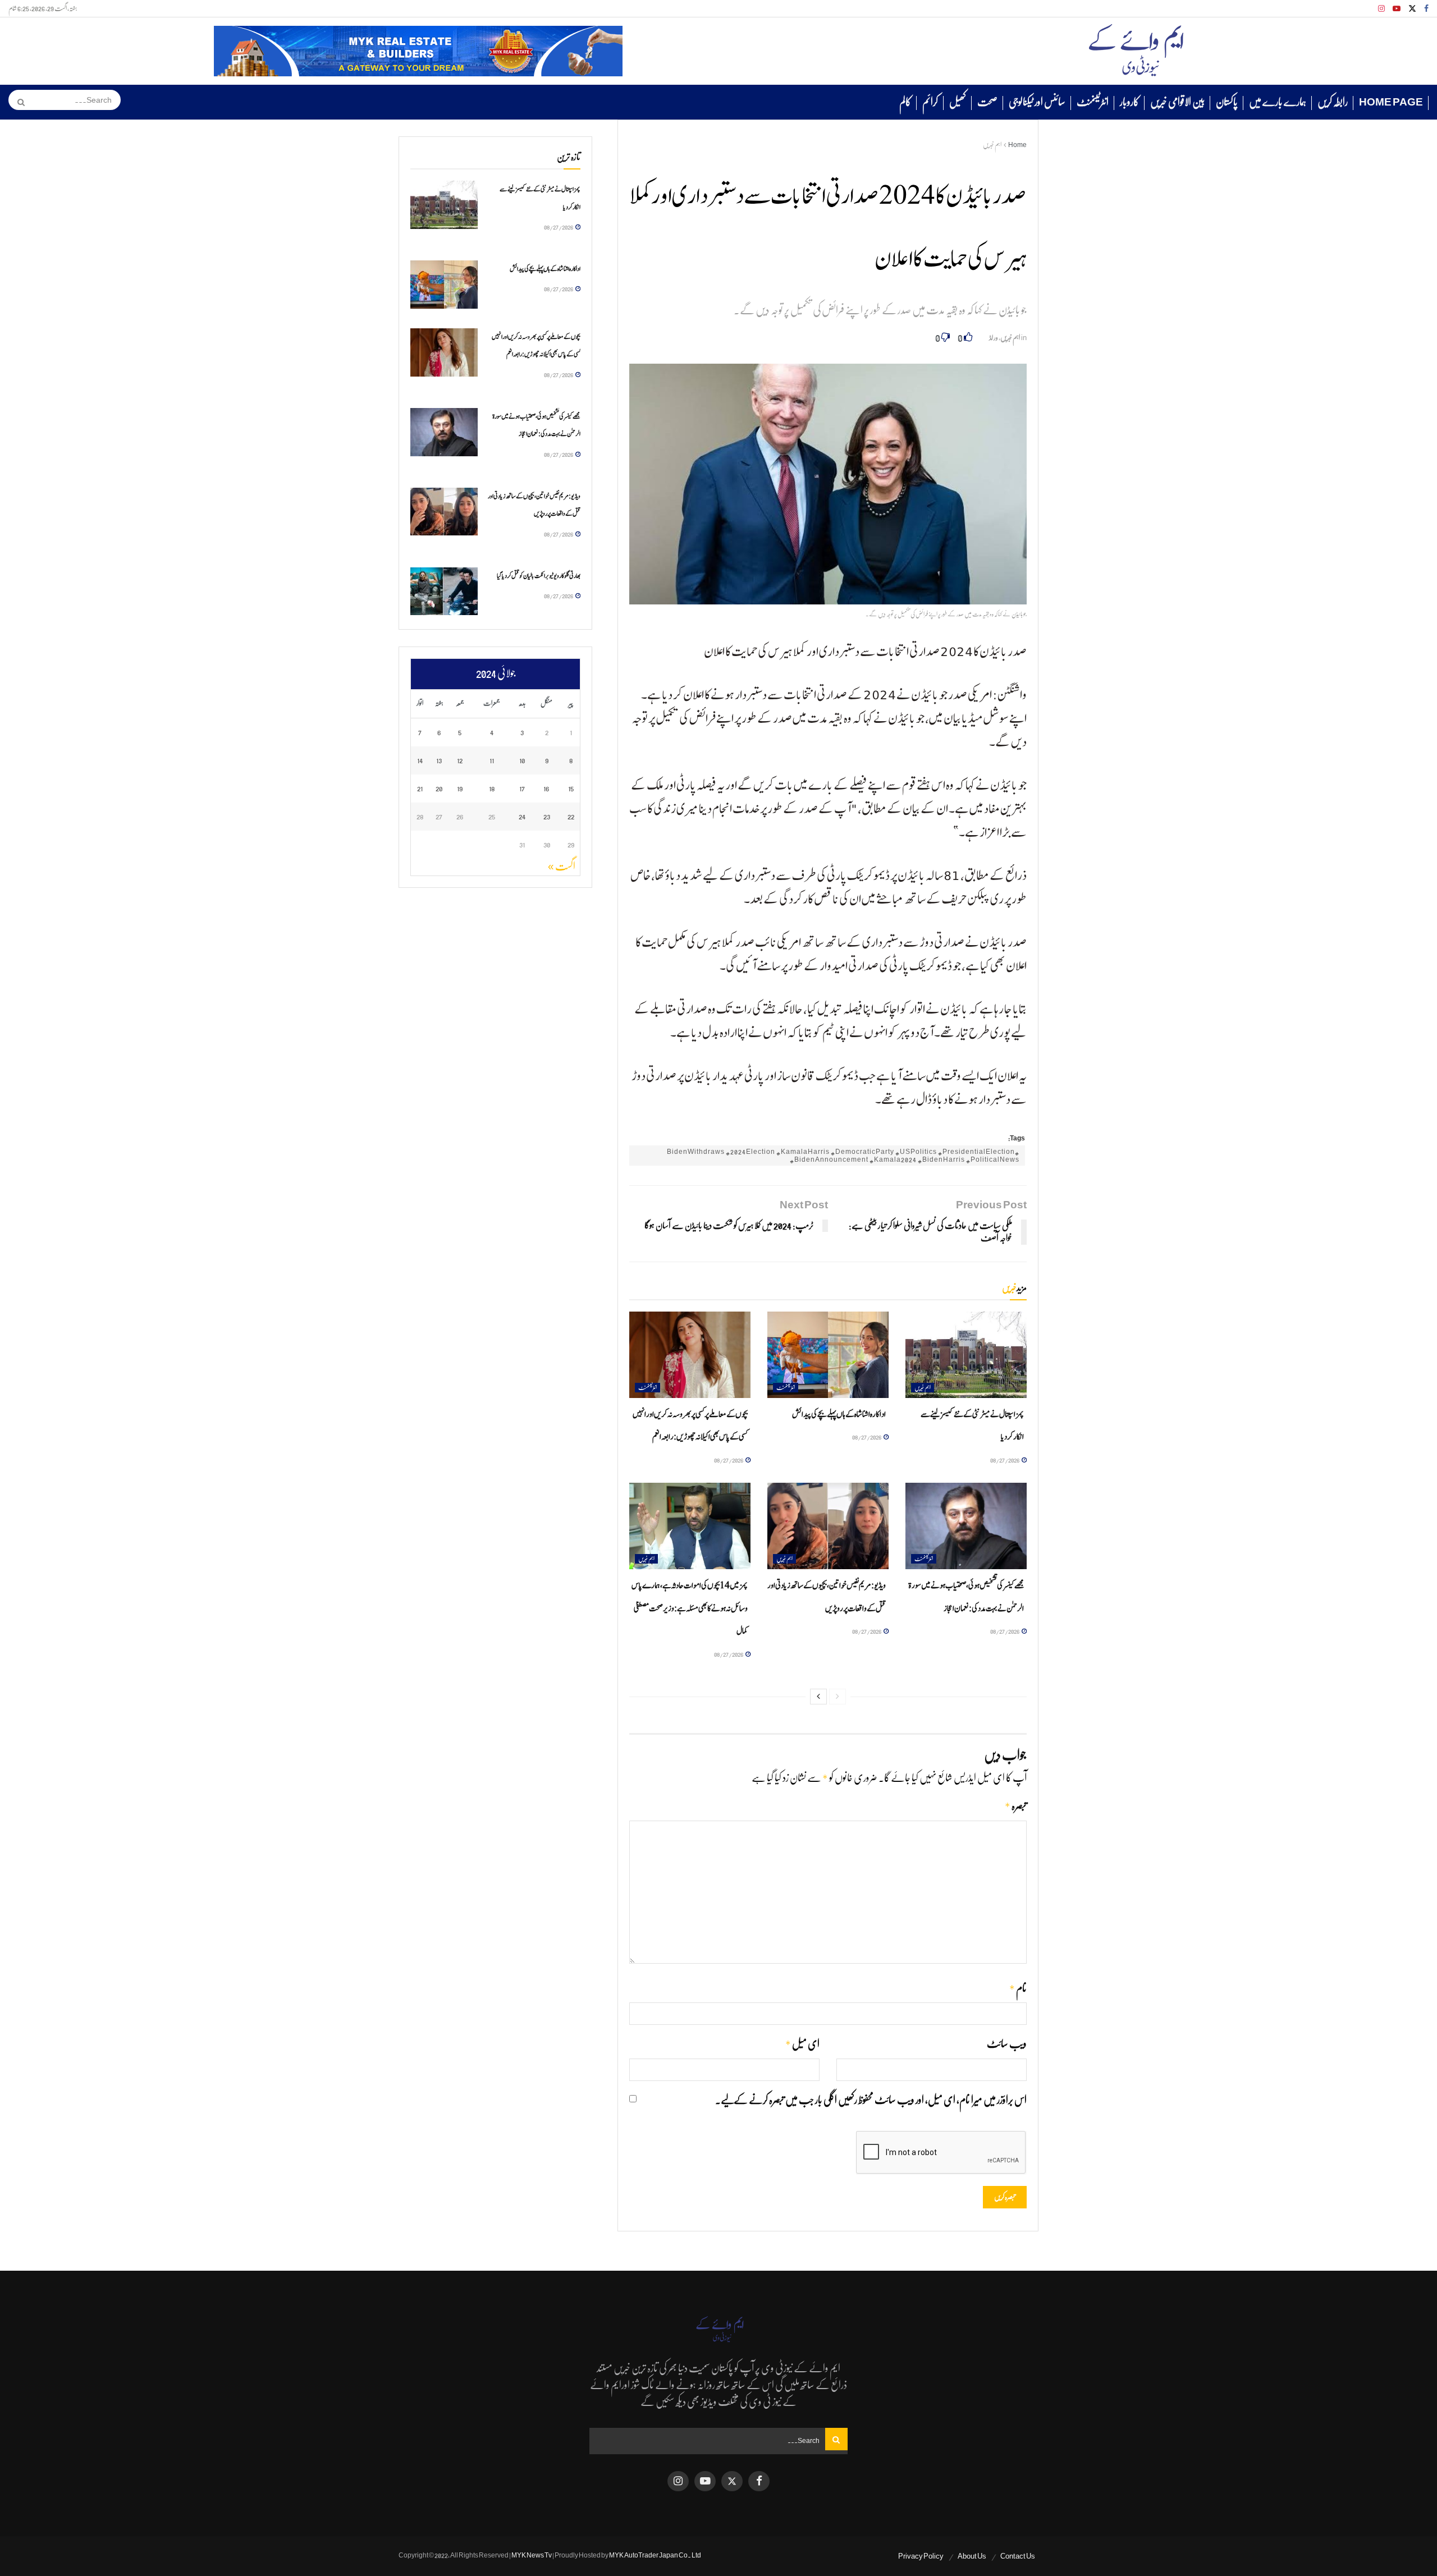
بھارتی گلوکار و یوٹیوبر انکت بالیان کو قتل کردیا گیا (539, 576)
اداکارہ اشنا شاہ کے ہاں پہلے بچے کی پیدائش (839, 1415)
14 (420, 760)
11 (492, 760)
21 (420, 788)
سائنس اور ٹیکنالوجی (1037, 102)
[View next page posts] (818, 1697)
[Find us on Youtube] (1397, 9)
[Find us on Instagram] (1381, 9)
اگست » (562, 867)
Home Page (1391, 102)
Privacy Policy (921, 2556)
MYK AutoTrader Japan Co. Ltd (655, 2555)
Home (1017, 145)
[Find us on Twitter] (1412, 9)
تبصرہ (1016, 1806)
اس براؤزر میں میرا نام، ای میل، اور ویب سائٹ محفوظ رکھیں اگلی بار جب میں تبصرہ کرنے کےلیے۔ (871, 2100)
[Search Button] (17, 102)
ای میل (802, 2044)
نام (1018, 1989)
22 (571, 816)
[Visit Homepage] (1136, 51)
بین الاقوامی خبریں (1177, 102)
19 (460, 788)
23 (547, 816)
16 (546, 788)
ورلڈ (994, 338)
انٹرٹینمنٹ (1093, 102)
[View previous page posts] (838, 1697)
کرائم (930, 102)
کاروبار (1129, 102)
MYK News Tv (532, 2555)
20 (439, 788)
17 (522, 788)
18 (492, 788)
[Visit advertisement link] (418, 51)
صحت (987, 102)
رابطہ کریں (1333, 102)
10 (522, 760)
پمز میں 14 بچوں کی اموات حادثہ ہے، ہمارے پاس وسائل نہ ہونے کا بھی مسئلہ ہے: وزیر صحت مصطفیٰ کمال (690, 1608)
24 (522, 816)
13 (439, 760)
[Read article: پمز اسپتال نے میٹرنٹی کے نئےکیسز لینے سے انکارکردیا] (966, 1355)
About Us (972, 2556)
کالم (905, 102)
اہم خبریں (992, 145)
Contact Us (1018, 2556)
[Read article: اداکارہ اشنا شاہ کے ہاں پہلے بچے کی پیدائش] (828, 1355)
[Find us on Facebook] (1426, 9)
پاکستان (1227, 102)
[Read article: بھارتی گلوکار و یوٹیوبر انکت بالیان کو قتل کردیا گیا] (444, 592)
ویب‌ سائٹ (1007, 2044)
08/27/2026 (1005, 1460)
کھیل (958, 102)
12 (460, 760)
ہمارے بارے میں (1278, 102)
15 (571, 788)
